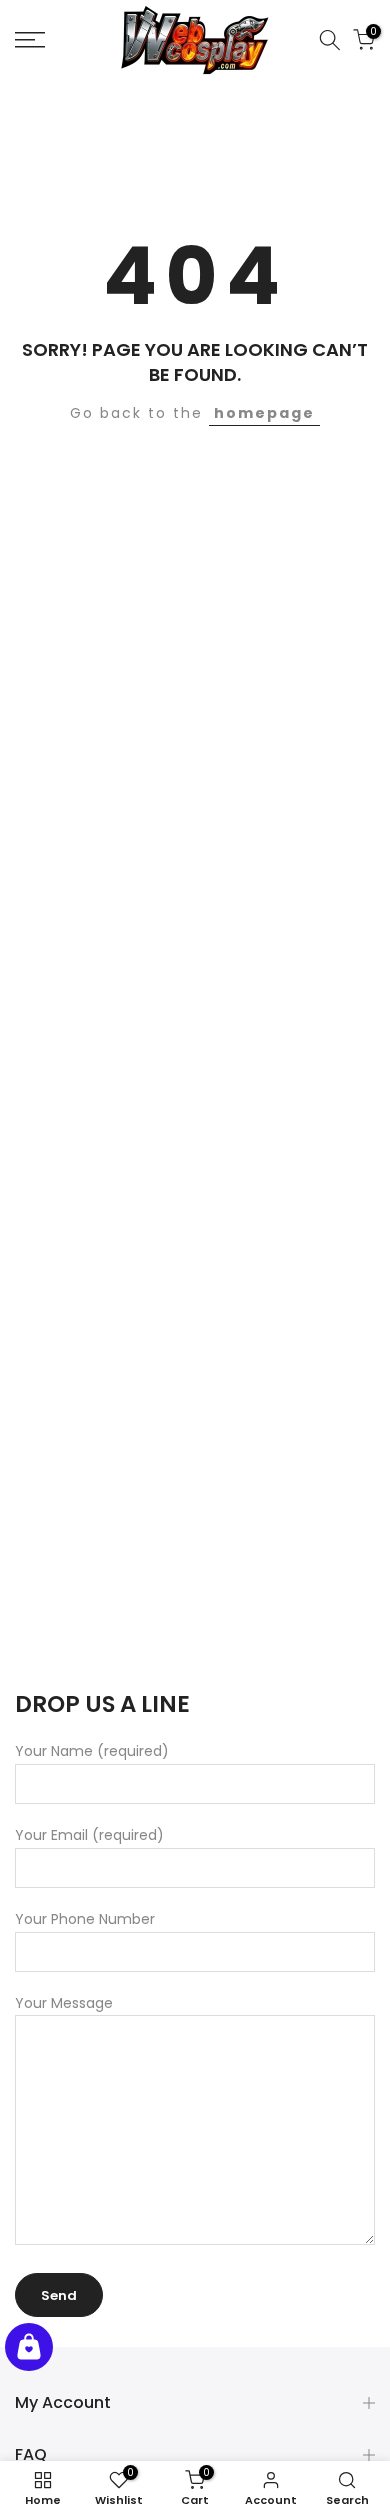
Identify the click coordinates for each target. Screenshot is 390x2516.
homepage (264, 413)
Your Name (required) (92, 1751)
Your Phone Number (85, 1919)
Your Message (64, 2003)
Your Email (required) (89, 1835)
